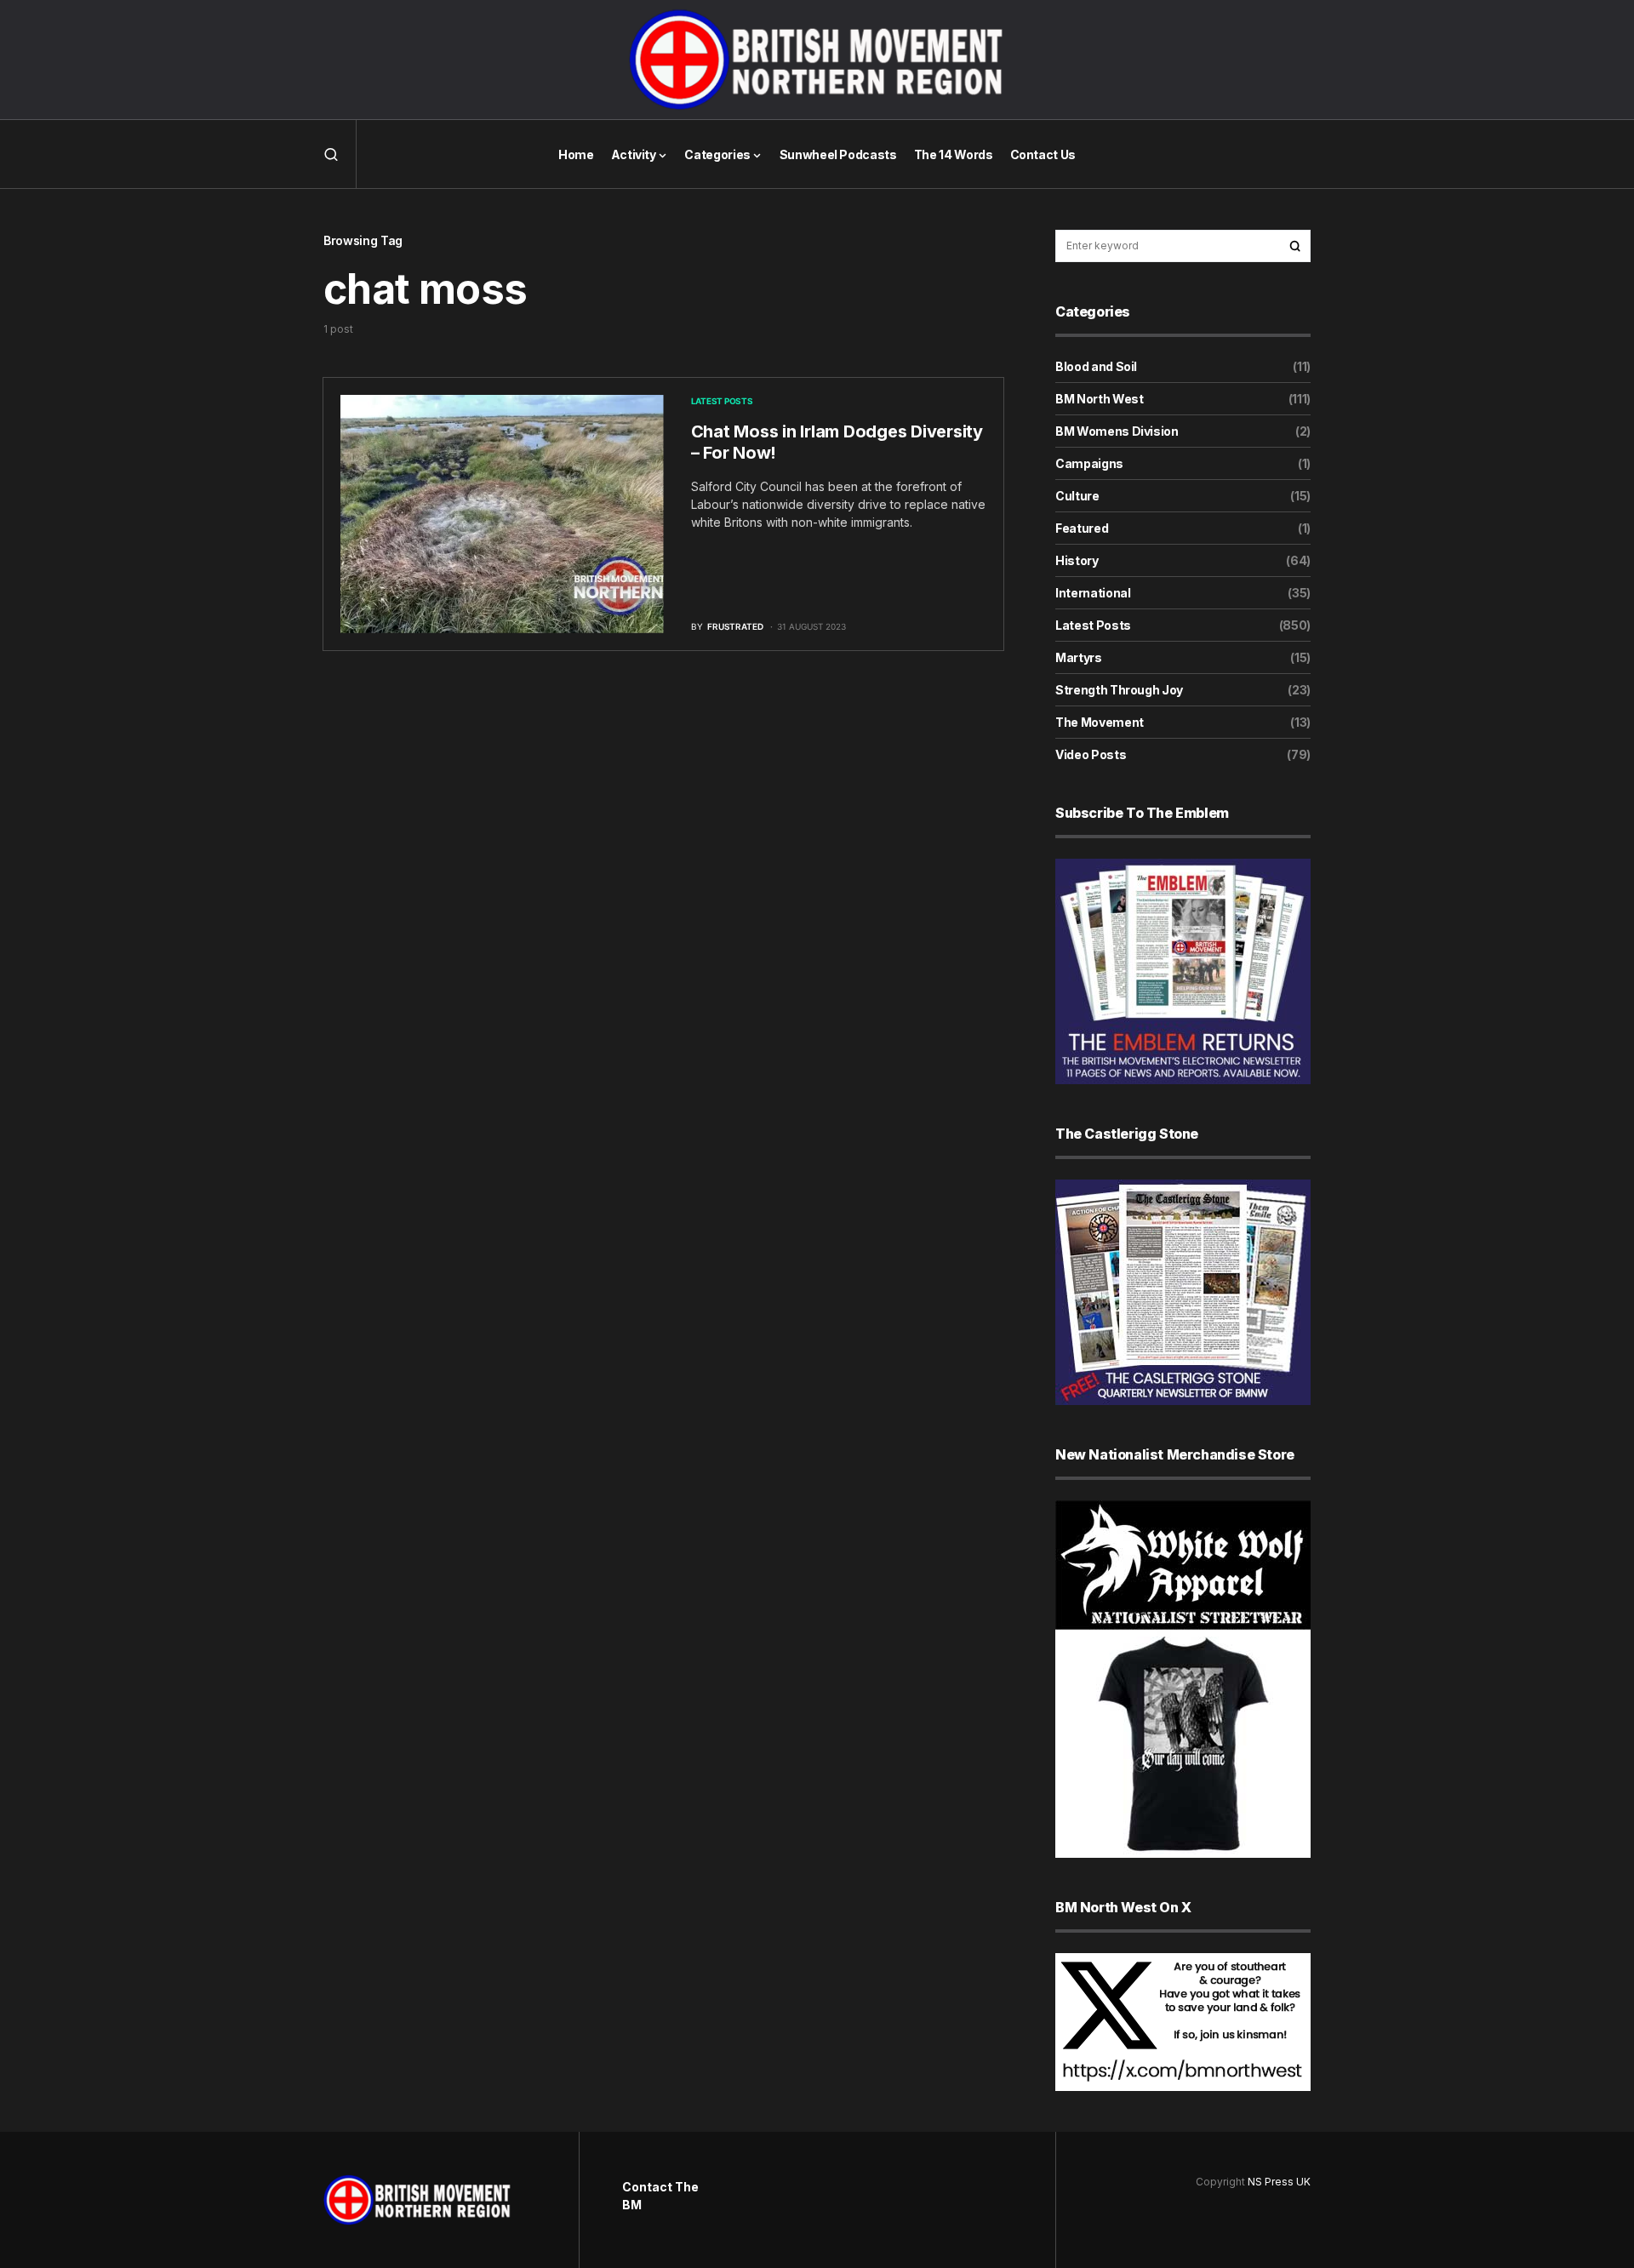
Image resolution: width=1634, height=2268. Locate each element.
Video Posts (1091, 754)
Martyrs (1079, 657)
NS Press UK (1279, 2182)
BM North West (1099, 399)
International (1093, 593)
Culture (1077, 496)
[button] (331, 154)
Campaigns (1089, 463)
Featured (1082, 528)
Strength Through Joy (1119, 690)
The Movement (1100, 722)
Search (1295, 246)
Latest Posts (722, 401)
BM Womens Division (1117, 431)
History (1077, 560)
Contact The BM (660, 2196)
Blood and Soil (1096, 366)
